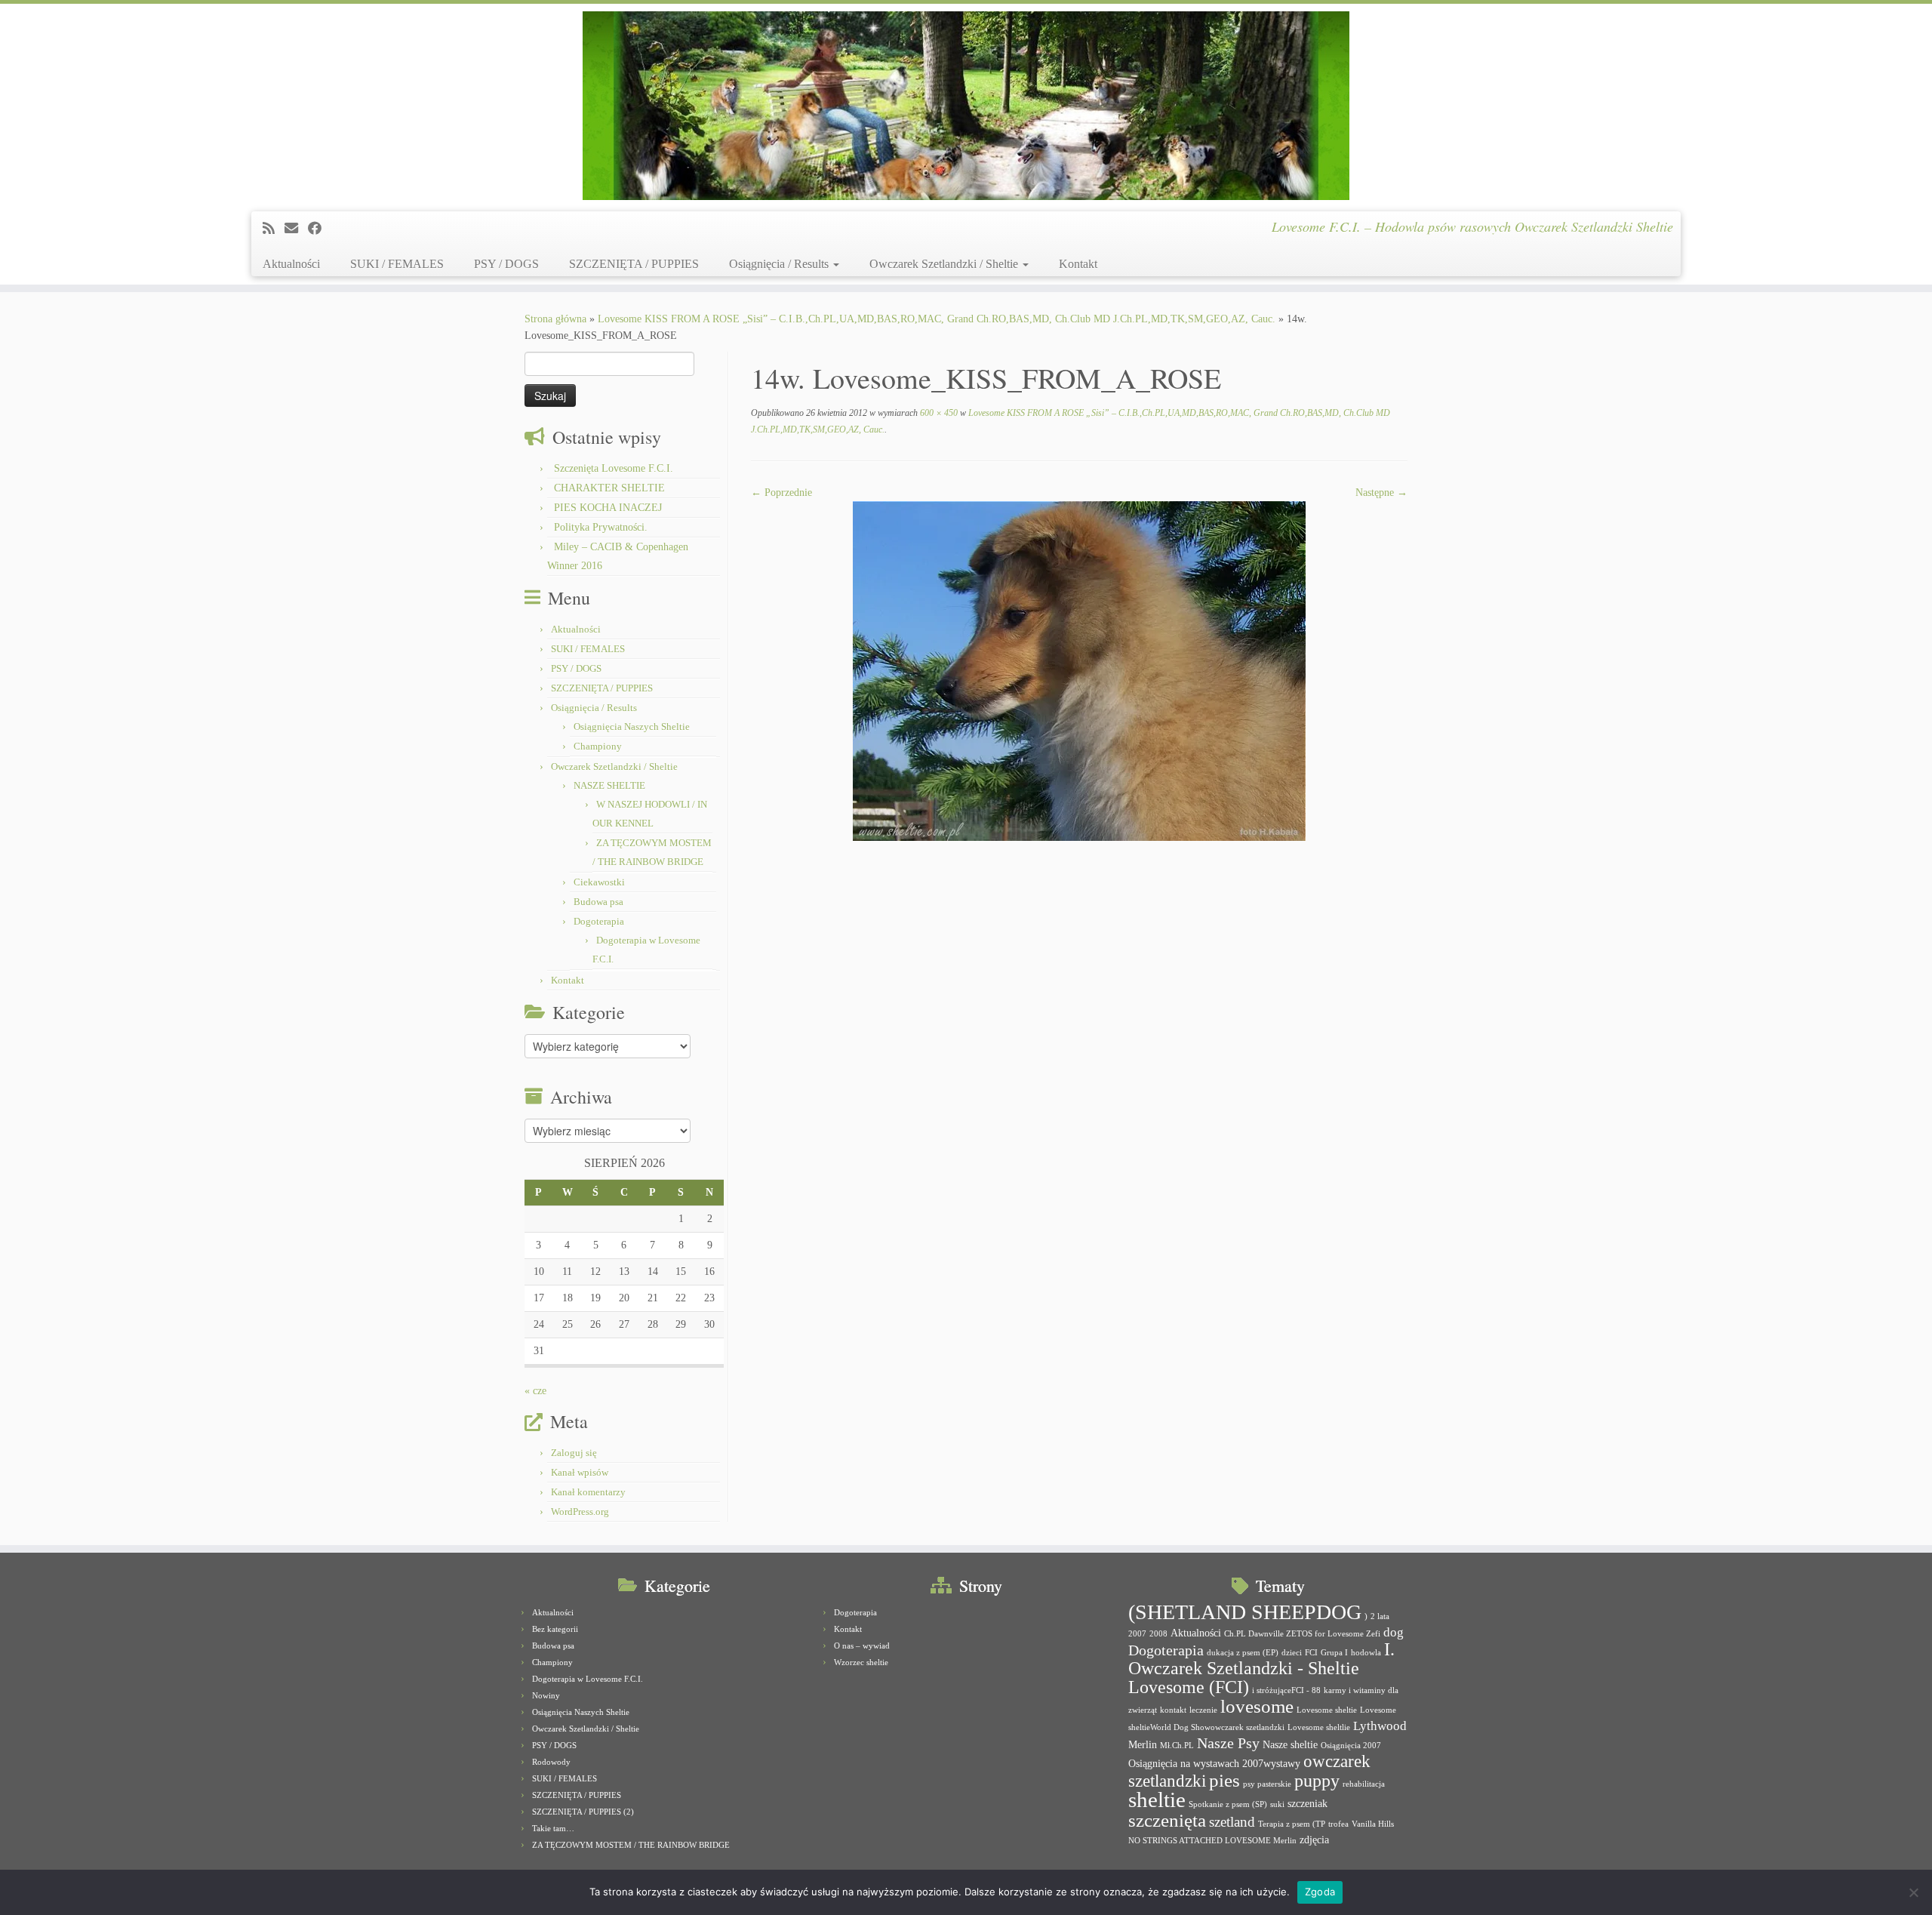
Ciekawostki (599, 882)
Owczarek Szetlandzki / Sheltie (945, 264)
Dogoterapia (599, 921)
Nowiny (546, 1695)
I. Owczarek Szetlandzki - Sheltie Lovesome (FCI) (1261, 1668)
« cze (535, 1391)
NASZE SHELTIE (609, 785)
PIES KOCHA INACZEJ (608, 508)
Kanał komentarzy (588, 1492)
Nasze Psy (1228, 1743)
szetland (1232, 1822)
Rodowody (551, 1762)
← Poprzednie (781, 493)
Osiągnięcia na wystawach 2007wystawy (1214, 1763)
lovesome (1257, 1706)
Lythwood (1380, 1726)
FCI (1311, 1653)
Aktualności (291, 264)
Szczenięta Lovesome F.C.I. (614, 468)
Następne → (1381, 493)
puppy (1317, 1781)
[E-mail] (296, 229)
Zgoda (1320, 1892)
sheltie (1157, 1800)
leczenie (1203, 1710)
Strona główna (555, 319)
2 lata (1380, 1616)
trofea (1338, 1824)
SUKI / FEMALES (397, 264)
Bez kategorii (555, 1629)
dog (1394, 1632)
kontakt (1173, 1710)
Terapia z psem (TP (1292, 1824)
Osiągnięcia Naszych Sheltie (632, 727)
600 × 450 (938, 413)
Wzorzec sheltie (861, 1662)
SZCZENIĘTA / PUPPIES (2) (583, 1812)
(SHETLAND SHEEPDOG (1245, 1612)
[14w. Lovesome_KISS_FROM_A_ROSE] (1079, 670)
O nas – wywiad (862, 1646)
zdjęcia (1314, 1840)
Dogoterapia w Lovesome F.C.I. (588, 1679)
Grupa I (1334, 1653)
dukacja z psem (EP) (1243, 1653)
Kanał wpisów (580, 1472)
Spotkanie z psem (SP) (1228, 1804)
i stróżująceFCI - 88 (1286, 1690)
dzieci (1292, 1653)
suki (1277, 1804)
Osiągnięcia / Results (780, 264)
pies (1224, 1780)
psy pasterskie (1267, 1784)
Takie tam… (553, 1828)
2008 (1158, 1634)
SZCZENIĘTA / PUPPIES (634, 264)
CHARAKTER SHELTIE (609, 488)
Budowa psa (598, 902)
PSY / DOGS (506, 264)
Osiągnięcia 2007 (1351, 1746)
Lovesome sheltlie (1319, 1727)
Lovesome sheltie (1327, 1710)
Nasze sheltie (1290, 1744)
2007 (1137, 1634)
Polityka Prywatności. (601, 527)
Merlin (1143, 1744)
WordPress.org (580, 1512)
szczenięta (1167, 1820)
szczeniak (1307, 1803)
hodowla (1366, 1653)
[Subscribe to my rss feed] (274, 229)
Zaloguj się (574, 1453)
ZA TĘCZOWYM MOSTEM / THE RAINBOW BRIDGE (631, 1845)
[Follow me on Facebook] (320, 229)
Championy (598, 746)
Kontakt (1078, 264)
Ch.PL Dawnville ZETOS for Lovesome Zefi (1302, 1634)
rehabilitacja (1364, 1784)
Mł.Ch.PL (1177, 1746)
